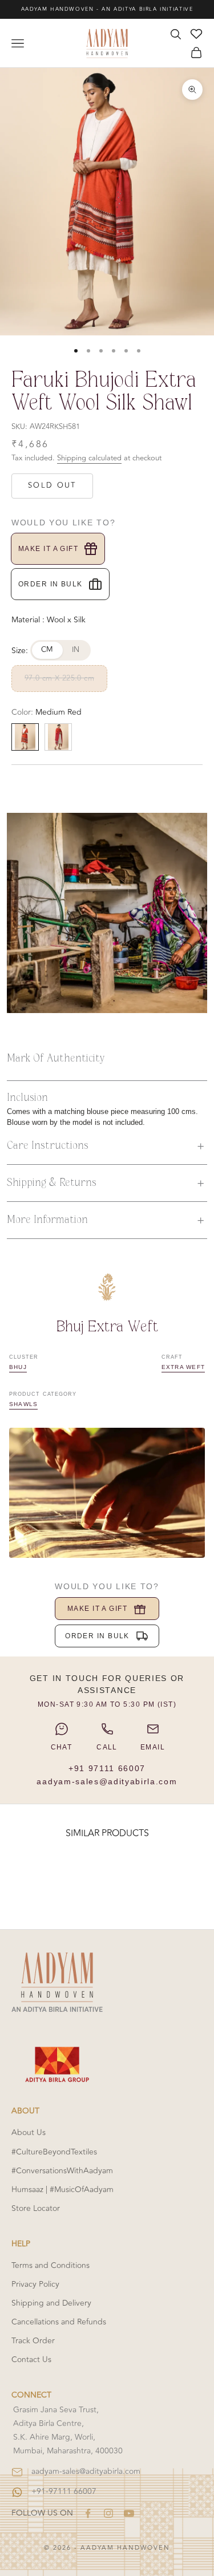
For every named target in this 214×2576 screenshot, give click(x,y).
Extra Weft (183, 1367)
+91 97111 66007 (107, 1768)
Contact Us (31, 2360)
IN (76, 650)
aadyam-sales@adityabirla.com (107, 1781)
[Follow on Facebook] (88, 2513)
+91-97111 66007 (64, 2491)
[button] (107, 1146)
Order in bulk (51, 584)
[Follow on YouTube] (129, 2513)
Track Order (33, 2341)
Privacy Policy (35, 2284)
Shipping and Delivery (51, 2303)
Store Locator (36, 2208)
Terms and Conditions (51, 2265)
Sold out (52, 485)
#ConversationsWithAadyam (62, 2171)
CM (47, 650)
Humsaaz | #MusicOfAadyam (62, 2190)
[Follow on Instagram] (108, 2513)
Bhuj (18, 1367)
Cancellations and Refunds (59, 2322)
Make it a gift (48, 549)
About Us (29, 2133)
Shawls (23, 1404)
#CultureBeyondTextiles (54, 2152)
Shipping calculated (89, 458)
